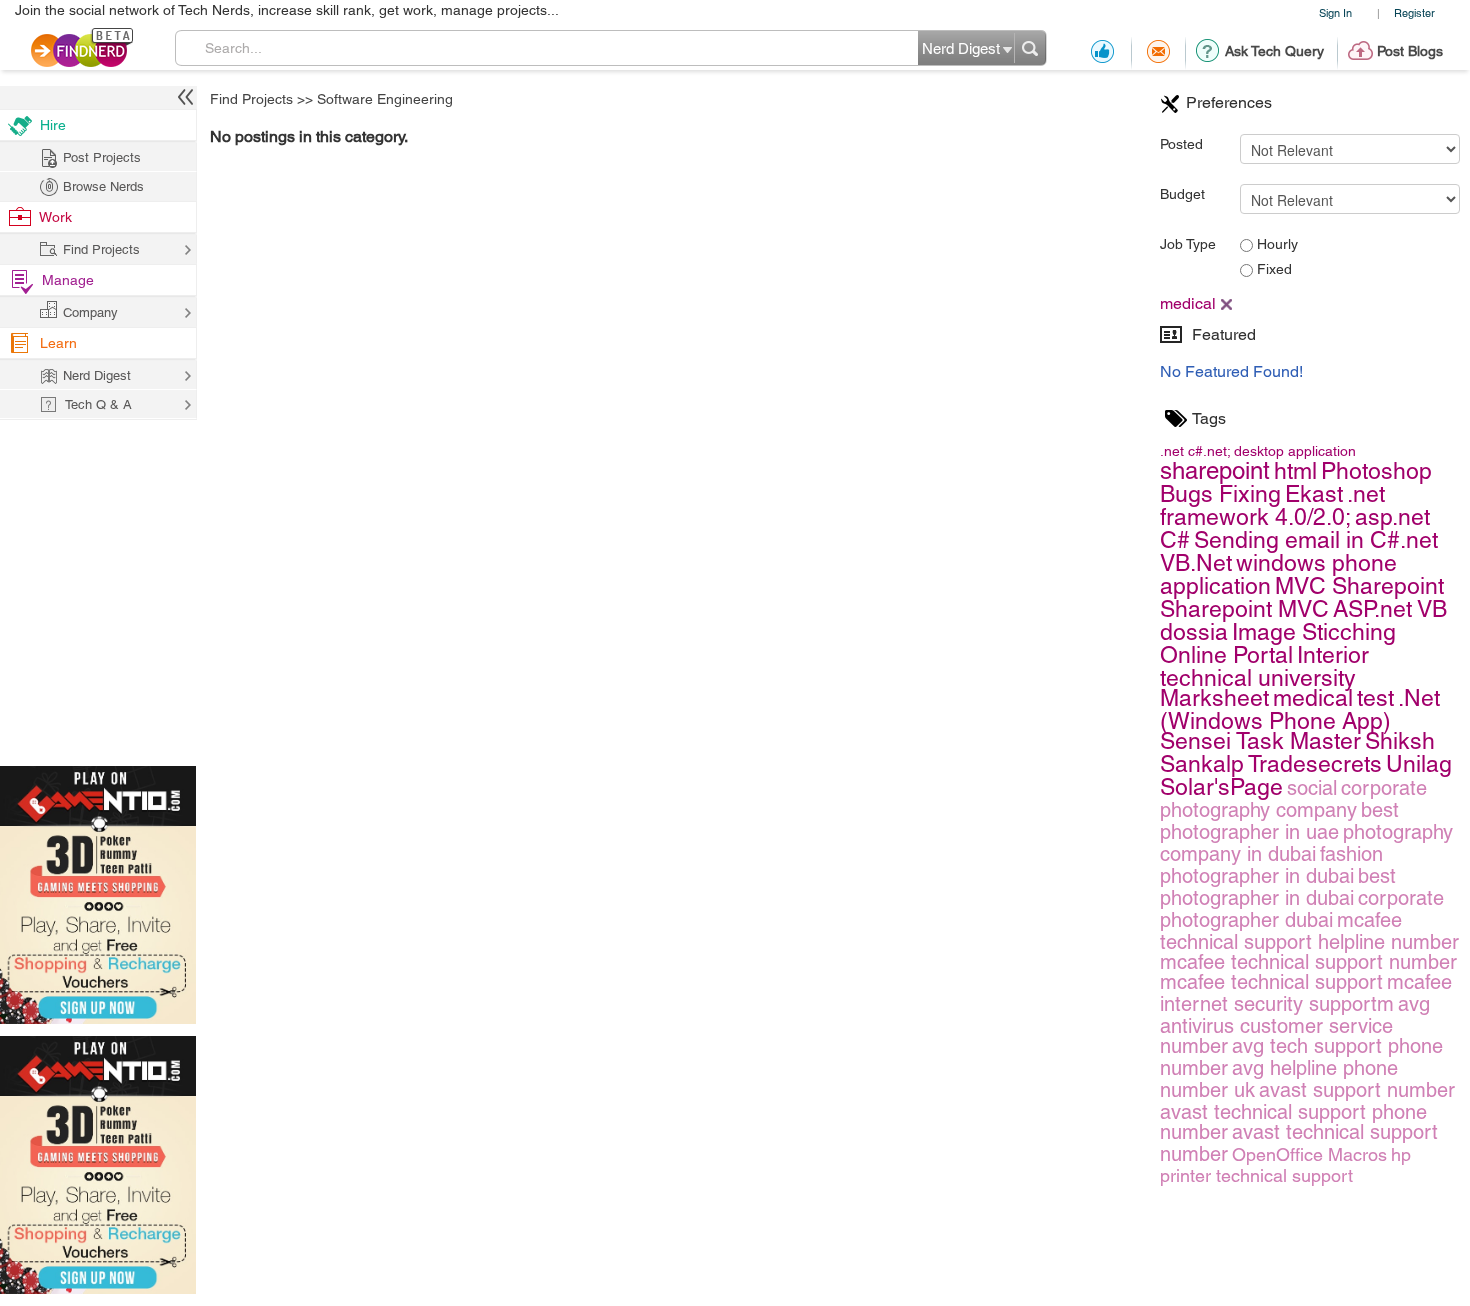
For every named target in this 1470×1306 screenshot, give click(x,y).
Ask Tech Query (1274, 51)
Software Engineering (385, 99)
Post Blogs (1410, 51)
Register (1414, 12)
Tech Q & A (98, 404)
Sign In (1335, 12)
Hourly (1275, 244)
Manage (68, 280)
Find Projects (251, 99)
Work (55, 217)
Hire (53, 125)
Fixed (1272, 269)
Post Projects (102, 157)
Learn (58, 343)
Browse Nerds (103, 186)
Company (90, 312)
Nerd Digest (97, 375)
